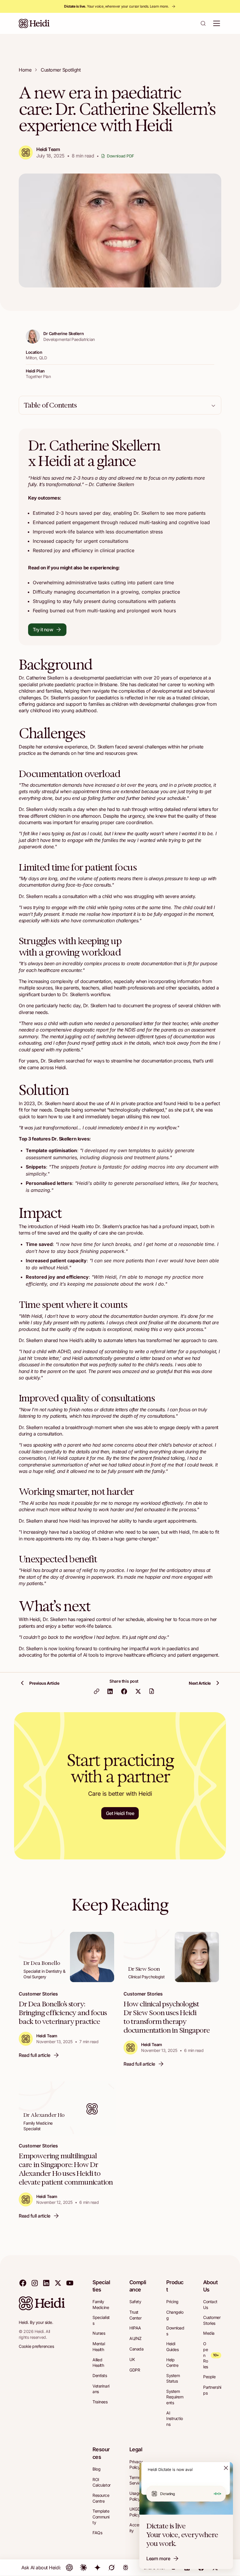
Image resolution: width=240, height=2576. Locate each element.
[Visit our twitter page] (58, 2283)
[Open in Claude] (83, 2568)
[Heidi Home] (34, 23)
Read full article (35, 2055)
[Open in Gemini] (97, 2568)
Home (25, 70)
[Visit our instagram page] (35, 2283)
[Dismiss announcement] (226, 2468)
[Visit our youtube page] (70, 2283)
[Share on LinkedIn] (110, 1691)
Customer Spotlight (61, 70)
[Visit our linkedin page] (46, 2283)
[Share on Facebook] (124, 1691)
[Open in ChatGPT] (69, 2568)
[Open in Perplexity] (126, 2568)
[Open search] (203, 23)
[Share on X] (138, 1691)
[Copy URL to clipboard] (97, 1691)
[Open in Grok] (112, 2568)
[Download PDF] (152, 1691)
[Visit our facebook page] (23, 2283)
